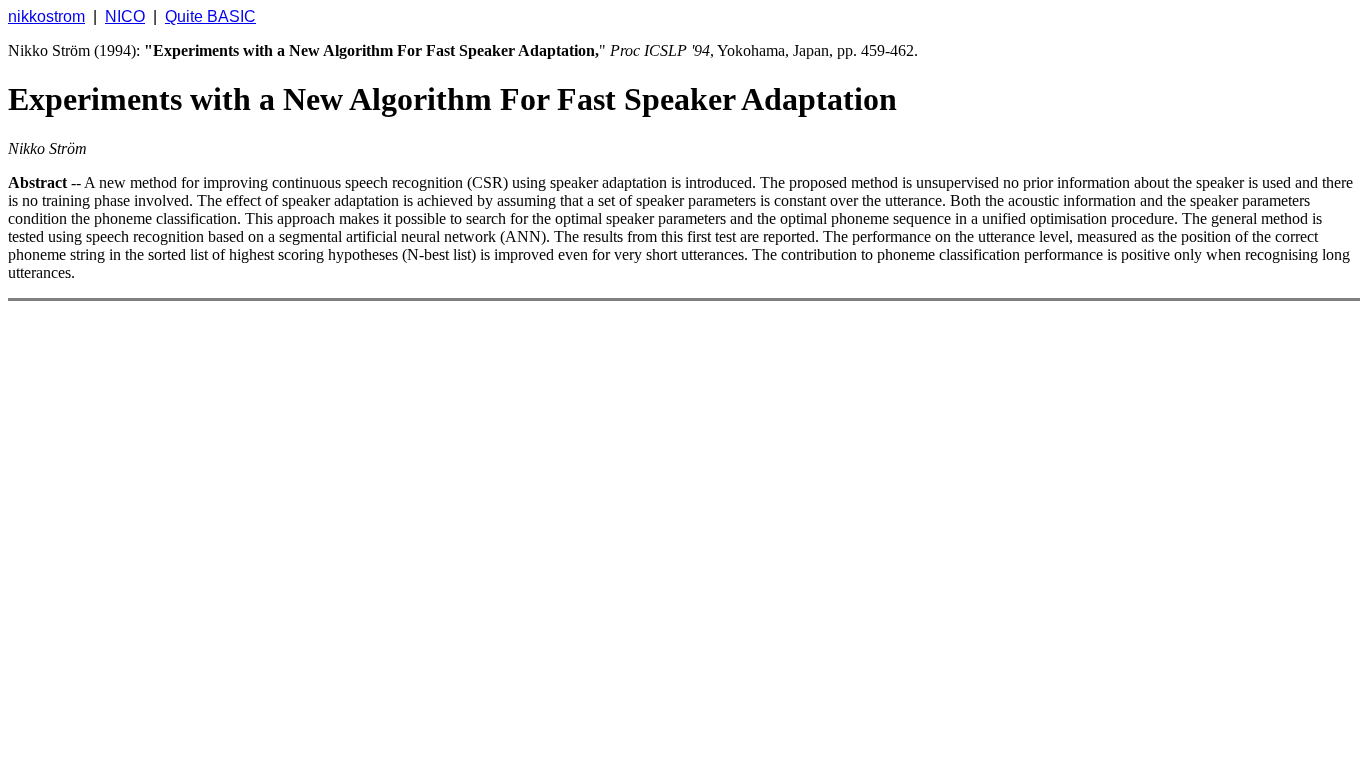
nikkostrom (46, 16)
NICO (125, 16)
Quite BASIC (210, 16)
